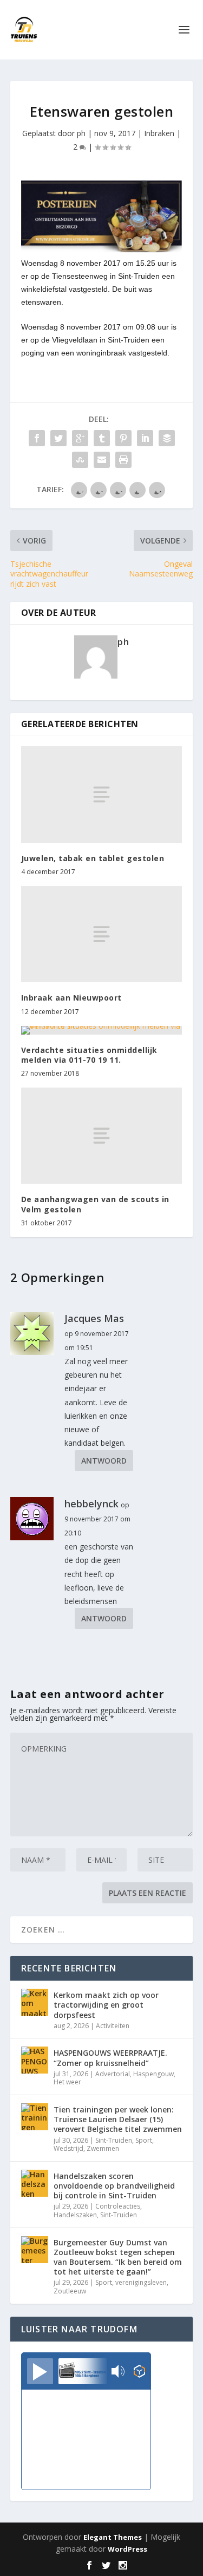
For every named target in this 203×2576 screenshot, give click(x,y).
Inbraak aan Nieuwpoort (71, 998)
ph (81, 133)
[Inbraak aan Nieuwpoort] (102, 934)
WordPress (127, 2549)
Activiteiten (113, 2026)
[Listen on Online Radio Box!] (139, 2372)
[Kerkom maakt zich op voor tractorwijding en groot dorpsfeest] (35, 2002)
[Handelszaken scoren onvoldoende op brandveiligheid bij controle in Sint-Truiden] (35, 2183)
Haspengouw (153, 2074)
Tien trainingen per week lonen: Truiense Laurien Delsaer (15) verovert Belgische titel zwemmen (118, 2119)
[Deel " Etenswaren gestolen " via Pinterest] (123, 438)
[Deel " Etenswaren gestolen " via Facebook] (37, 438)
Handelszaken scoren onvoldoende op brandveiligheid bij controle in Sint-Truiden (114, 2186)
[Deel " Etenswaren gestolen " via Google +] (80, 438)
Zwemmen (103, 2148)
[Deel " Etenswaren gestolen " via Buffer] (167, 438)
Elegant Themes (113, 2537)
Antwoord (104, 1461)
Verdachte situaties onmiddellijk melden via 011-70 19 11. (89, 1055)
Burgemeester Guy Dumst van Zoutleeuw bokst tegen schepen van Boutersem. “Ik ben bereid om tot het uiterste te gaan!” (118, 2257)
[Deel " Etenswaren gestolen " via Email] (102, 460)
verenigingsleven (141, 2282)
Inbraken (159, 133)
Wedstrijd (68, 2148)
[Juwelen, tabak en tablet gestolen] (102, 794)
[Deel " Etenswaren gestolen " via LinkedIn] (145, 438)
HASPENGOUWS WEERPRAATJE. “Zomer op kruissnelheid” (110, 2058)
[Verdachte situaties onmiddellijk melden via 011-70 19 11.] (102, 1030)
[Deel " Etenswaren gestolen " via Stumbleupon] (80, 460)
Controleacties (118, 2206)
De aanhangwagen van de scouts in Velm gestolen (95, 1204)
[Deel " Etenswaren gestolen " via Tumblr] (102, 438)
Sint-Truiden (114, 2140)
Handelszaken (75, 2215)
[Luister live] (40, 2371)
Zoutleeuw (70, 2291)
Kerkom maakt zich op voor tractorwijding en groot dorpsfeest (106, 2005)
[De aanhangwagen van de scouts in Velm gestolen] (102, 1136)
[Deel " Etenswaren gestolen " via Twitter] (58, 438)
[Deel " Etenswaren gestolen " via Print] (123, 460)
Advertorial (113, 2074)
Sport (144, 2140)
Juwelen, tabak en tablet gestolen (93, 858)
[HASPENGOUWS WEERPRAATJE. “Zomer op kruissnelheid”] (35, 2060)
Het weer (67, 2082)
